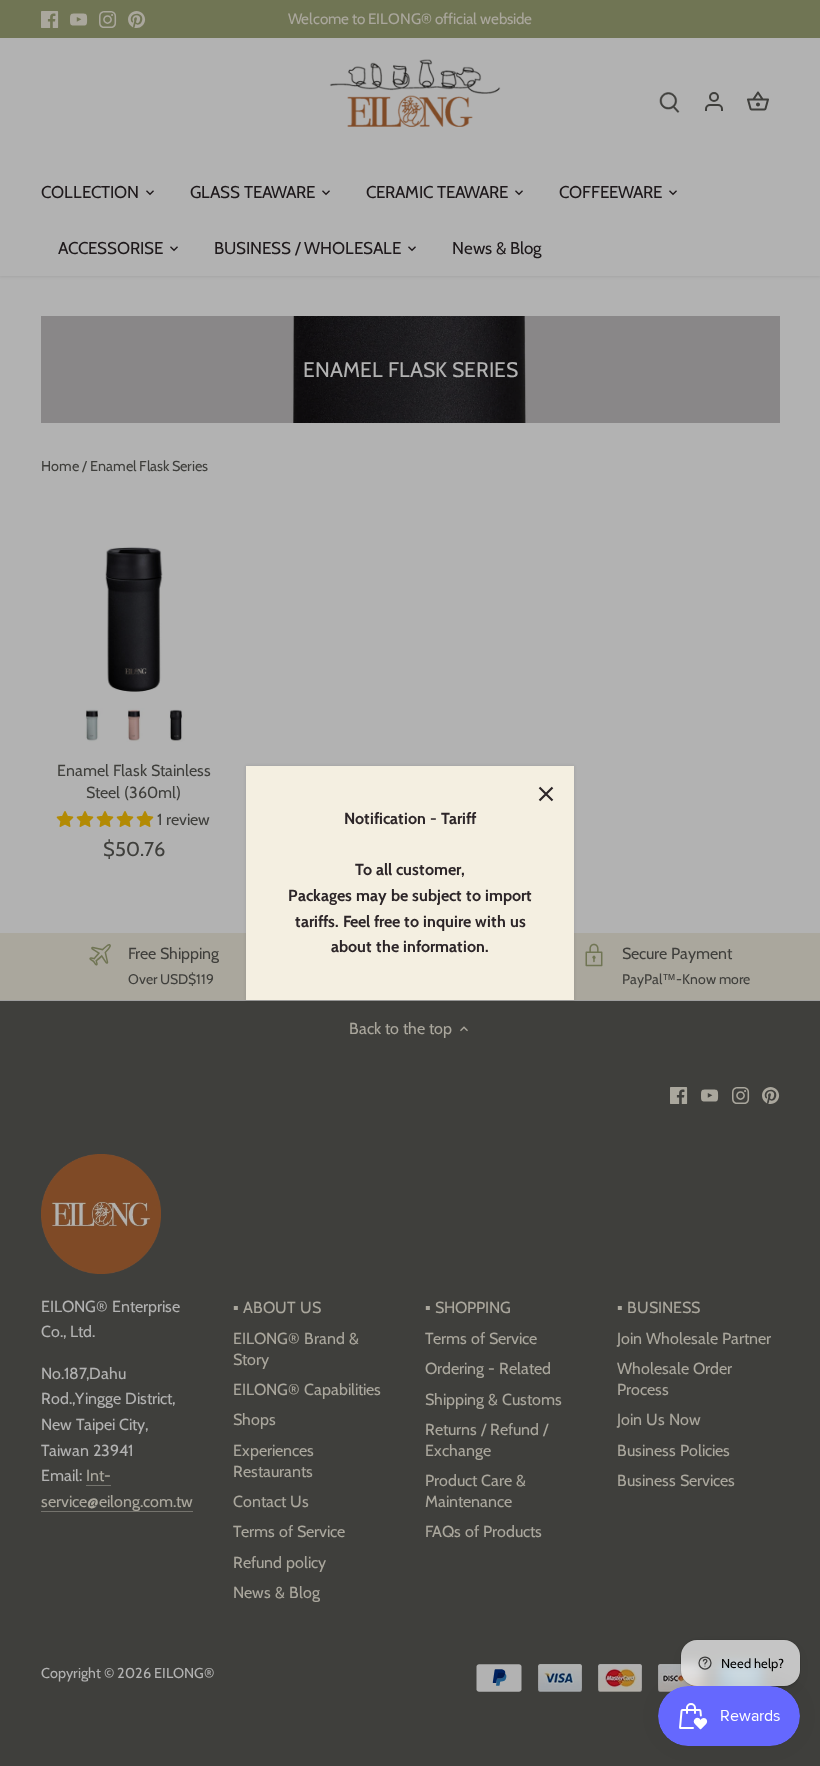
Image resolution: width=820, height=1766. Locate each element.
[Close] (546, 794)
